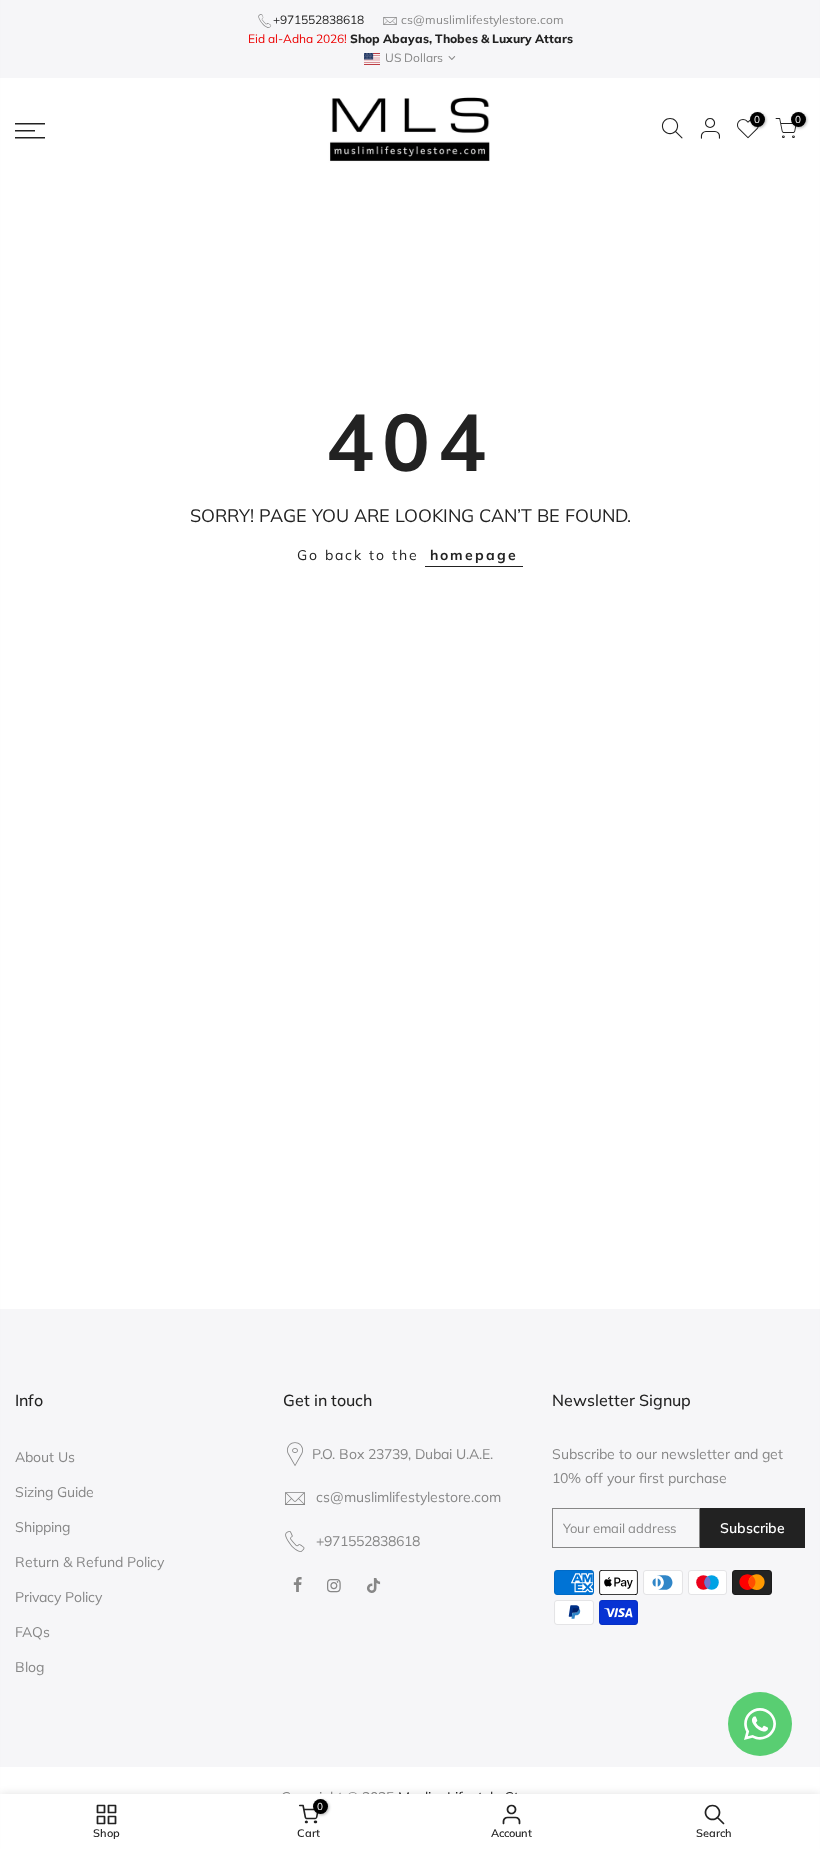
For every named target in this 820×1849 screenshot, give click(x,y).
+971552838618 (318, 19)
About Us (45, 1457)
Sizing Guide (54, 1492)
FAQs (32, 1632)
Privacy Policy (58, 1597)
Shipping (42, 1527)
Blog (29, 1667)
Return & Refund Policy (89, 1562)
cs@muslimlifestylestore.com (482, 19)
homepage (474, 555)
